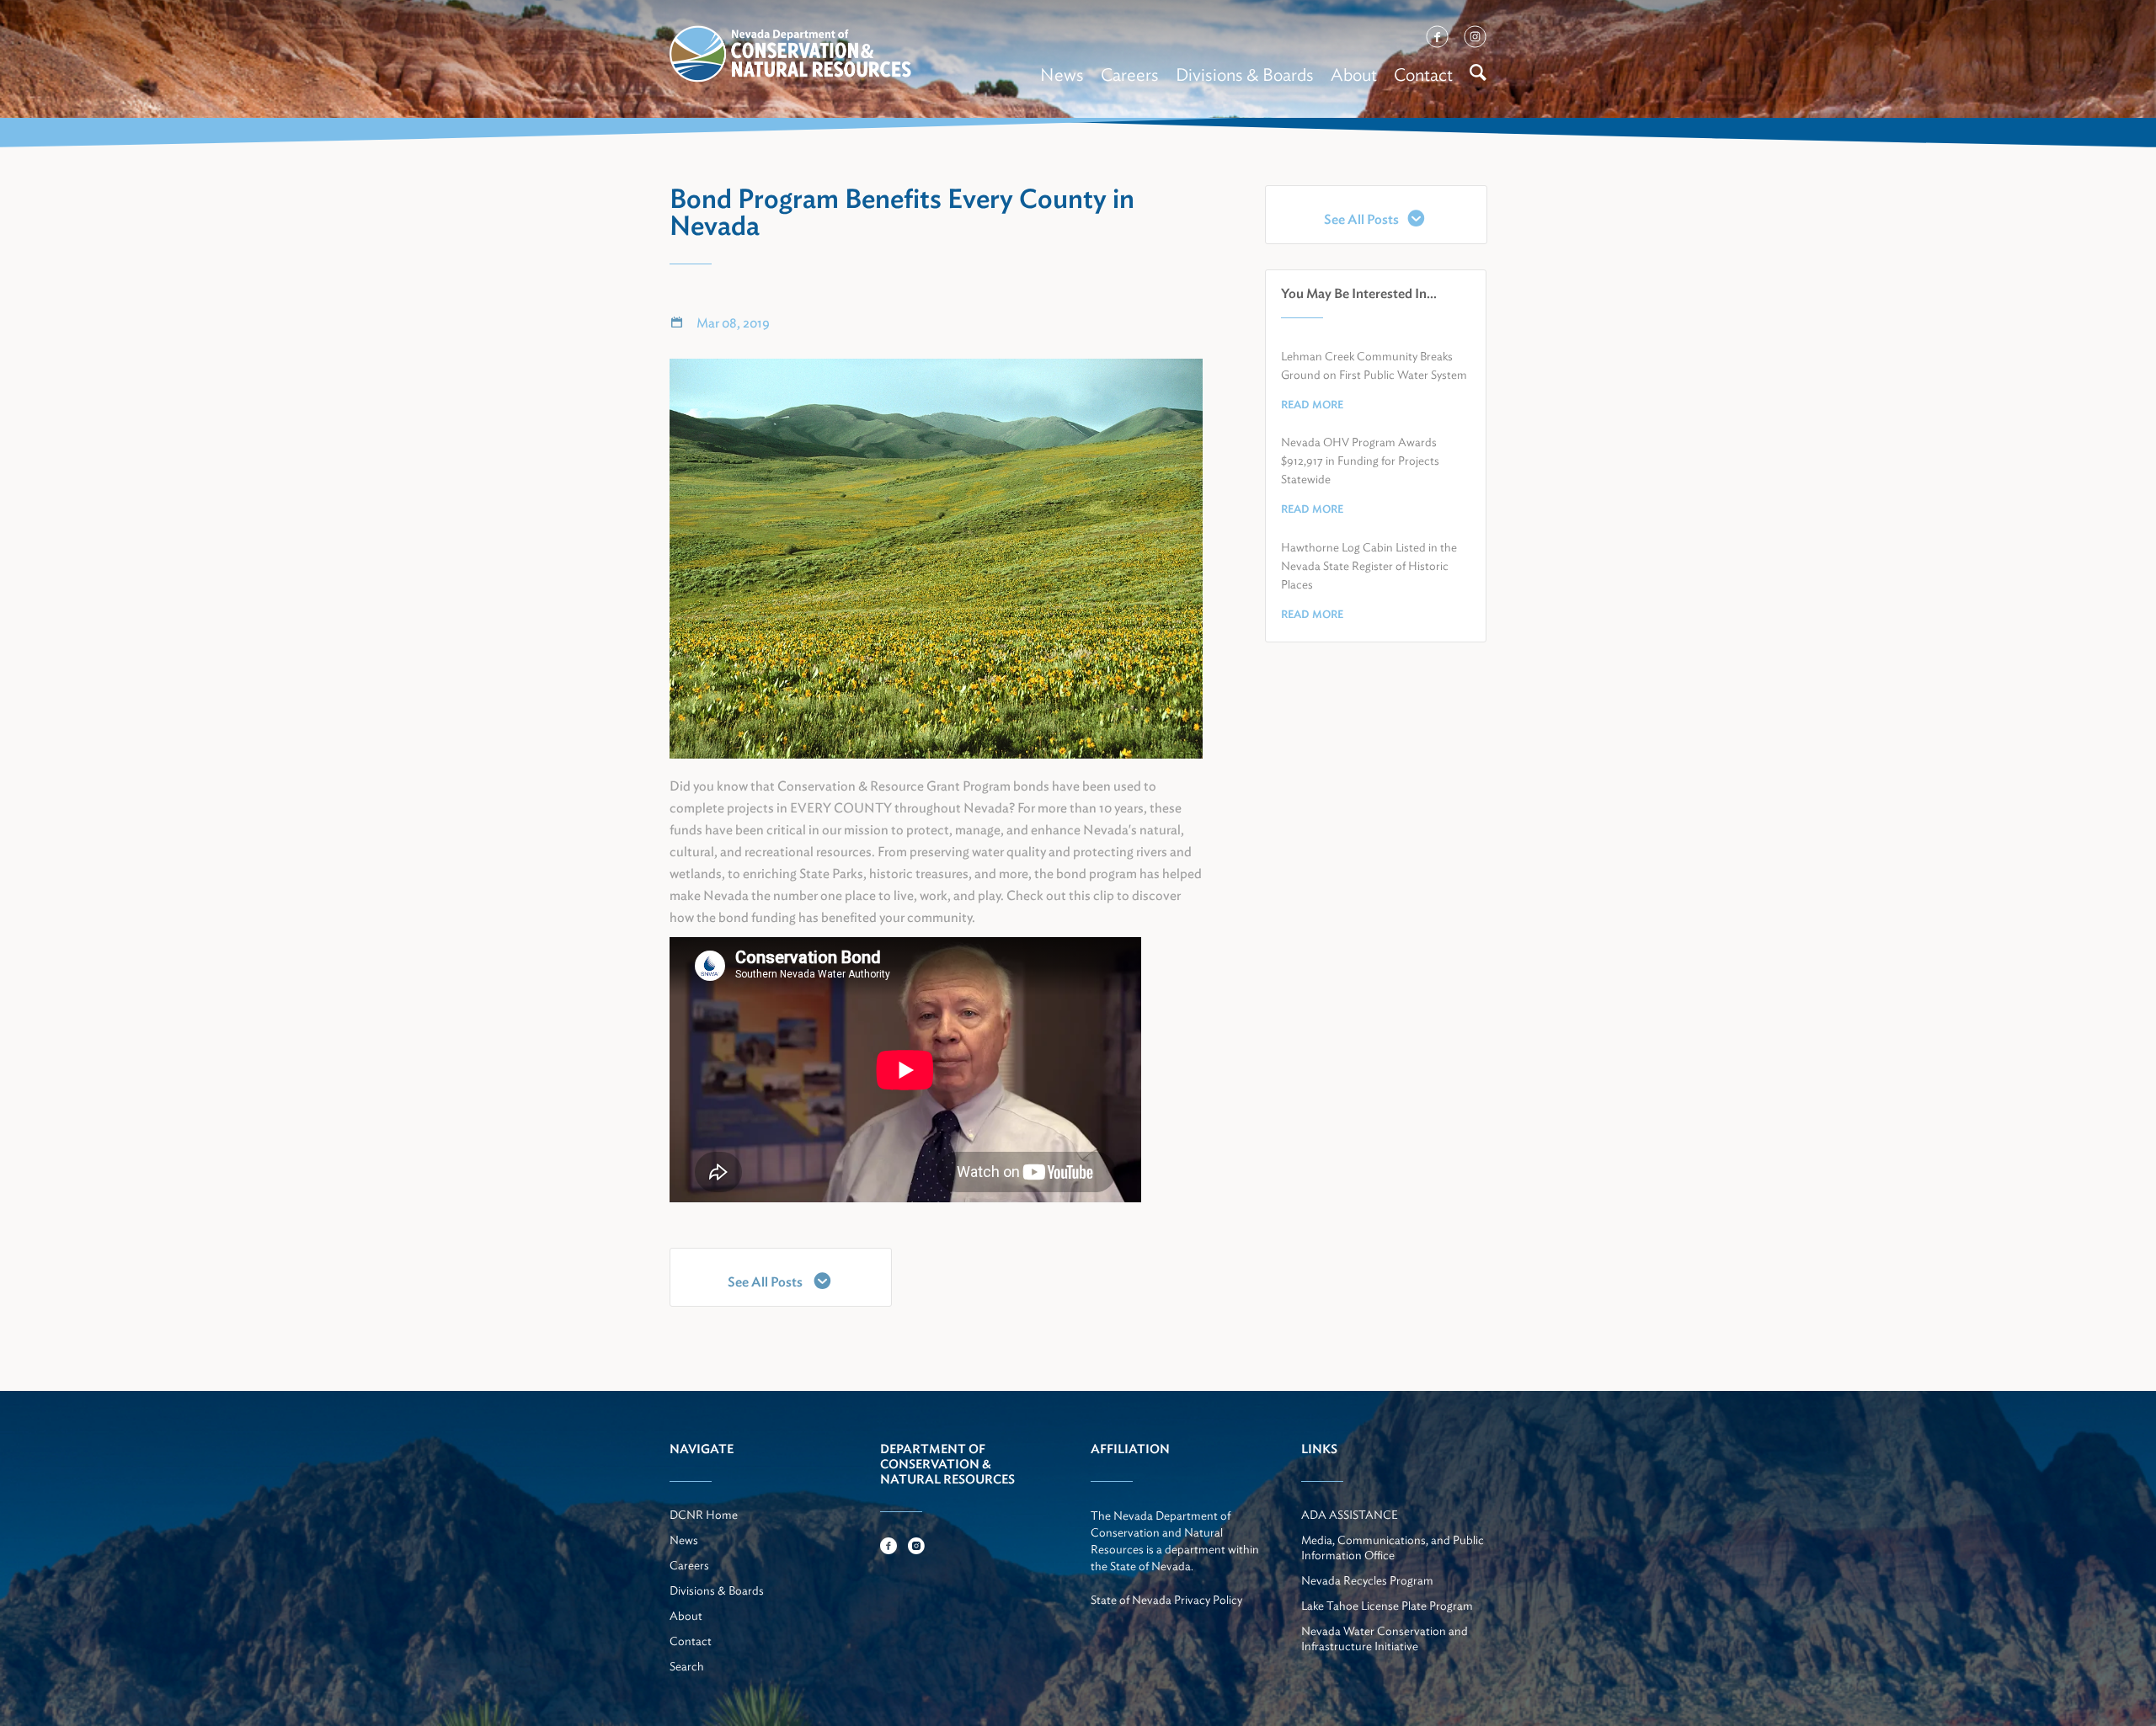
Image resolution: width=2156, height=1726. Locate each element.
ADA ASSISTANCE (1350, 1515)
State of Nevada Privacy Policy (1166, 1600)
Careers (1130, 75)
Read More (1312, 405)
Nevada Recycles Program (1367, 1580)
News (1062, 75)
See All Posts (766, 1282)
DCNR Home (704, 1515)
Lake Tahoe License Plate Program (1387, 1606)
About (1354, 75)
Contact (1423, 75)
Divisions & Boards (1245, 75)
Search (687, 1666)
